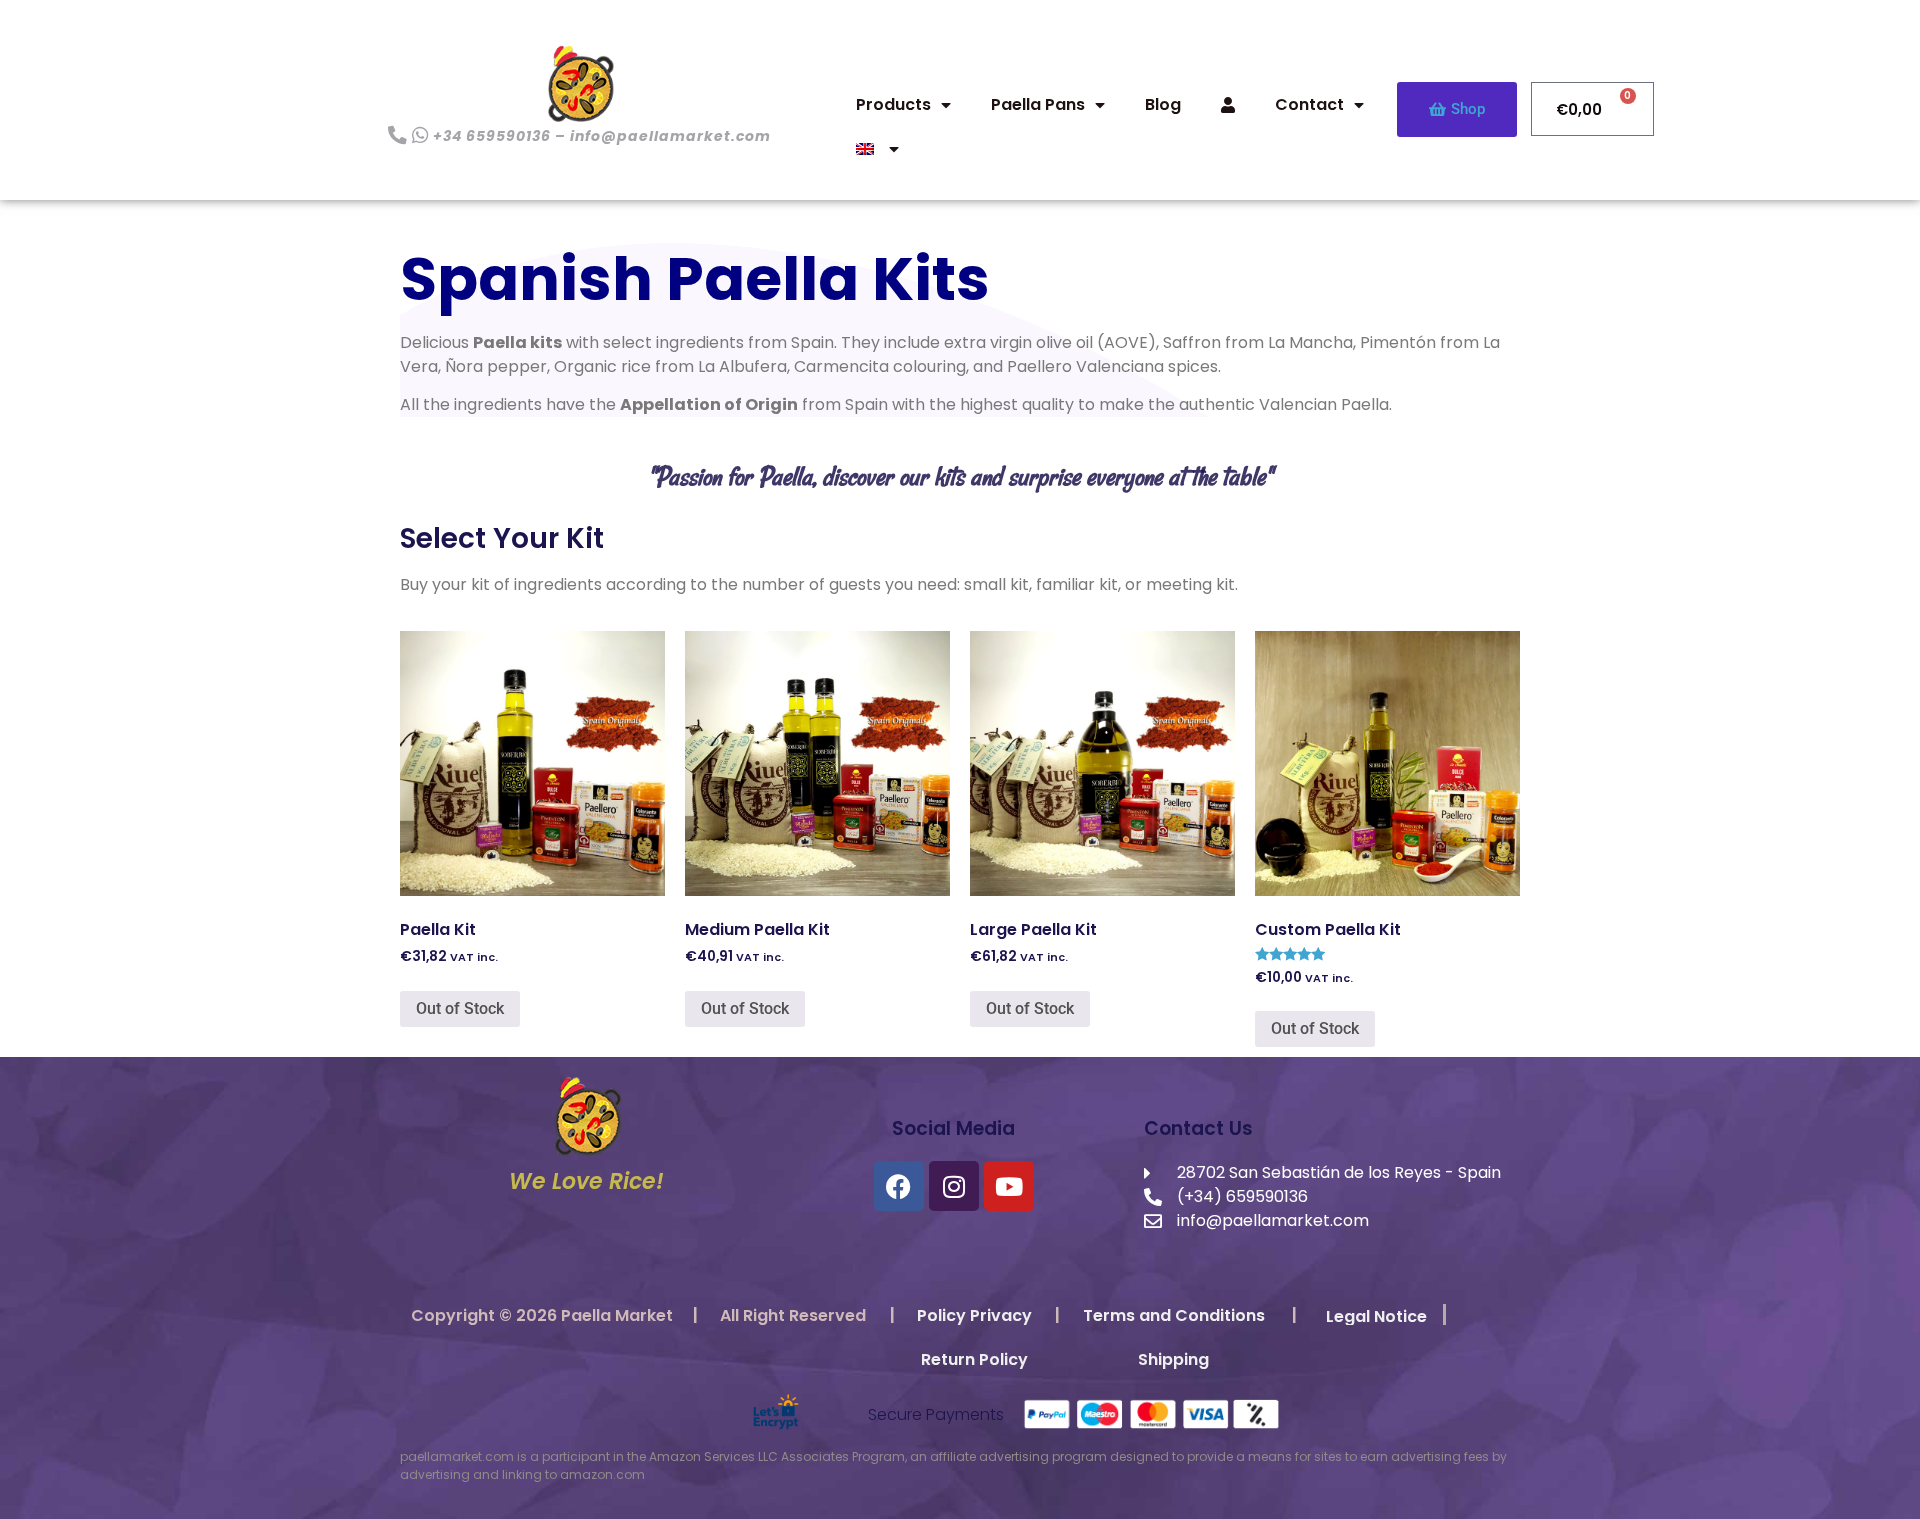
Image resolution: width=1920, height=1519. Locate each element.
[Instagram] (954, 1186)
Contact (1309, 104)
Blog (1163, 104)
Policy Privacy (974, 1315)
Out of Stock (460, 1008)
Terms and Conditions (1174, 1315)
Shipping (1173, 1359)
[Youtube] (1009, 1186)
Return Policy (974, 1359)
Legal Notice (1376, 1316)
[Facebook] (899, 1186)
